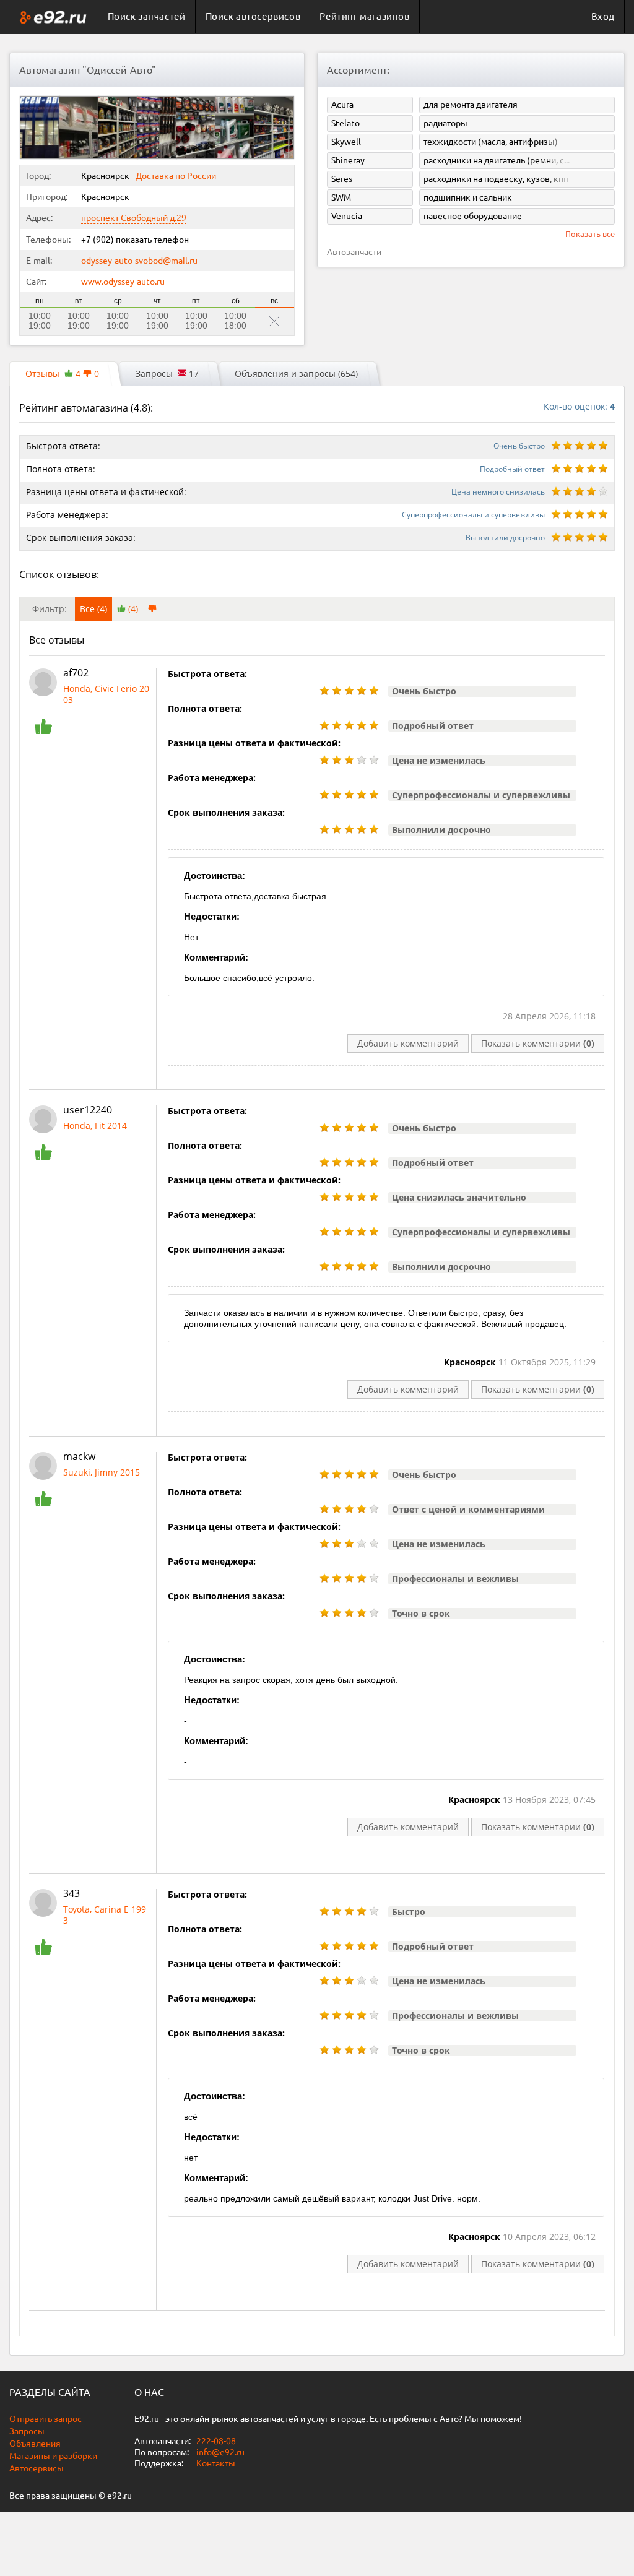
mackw (79, 1456)
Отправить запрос (46, 2419)
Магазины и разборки (53, 2456)
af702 (76, 673)
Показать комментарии (538, 1043)
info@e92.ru (220, 2452)
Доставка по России (176, 176)
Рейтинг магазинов (364, 16)
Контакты (216, 2463)
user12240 (88, 1110)
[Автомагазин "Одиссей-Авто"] (40, 128)
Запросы (27, 2431)
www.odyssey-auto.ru (123, 282)
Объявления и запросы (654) (296, 374)
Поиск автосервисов (253, 16)
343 (72, 1893)
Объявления (35, 2444)
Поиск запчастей (147, 16)
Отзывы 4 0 (62, 374)
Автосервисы (37, 2468)
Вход (603, 16)
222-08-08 (215, 2441)
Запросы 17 (167, 374)
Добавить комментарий (408, 1043)
